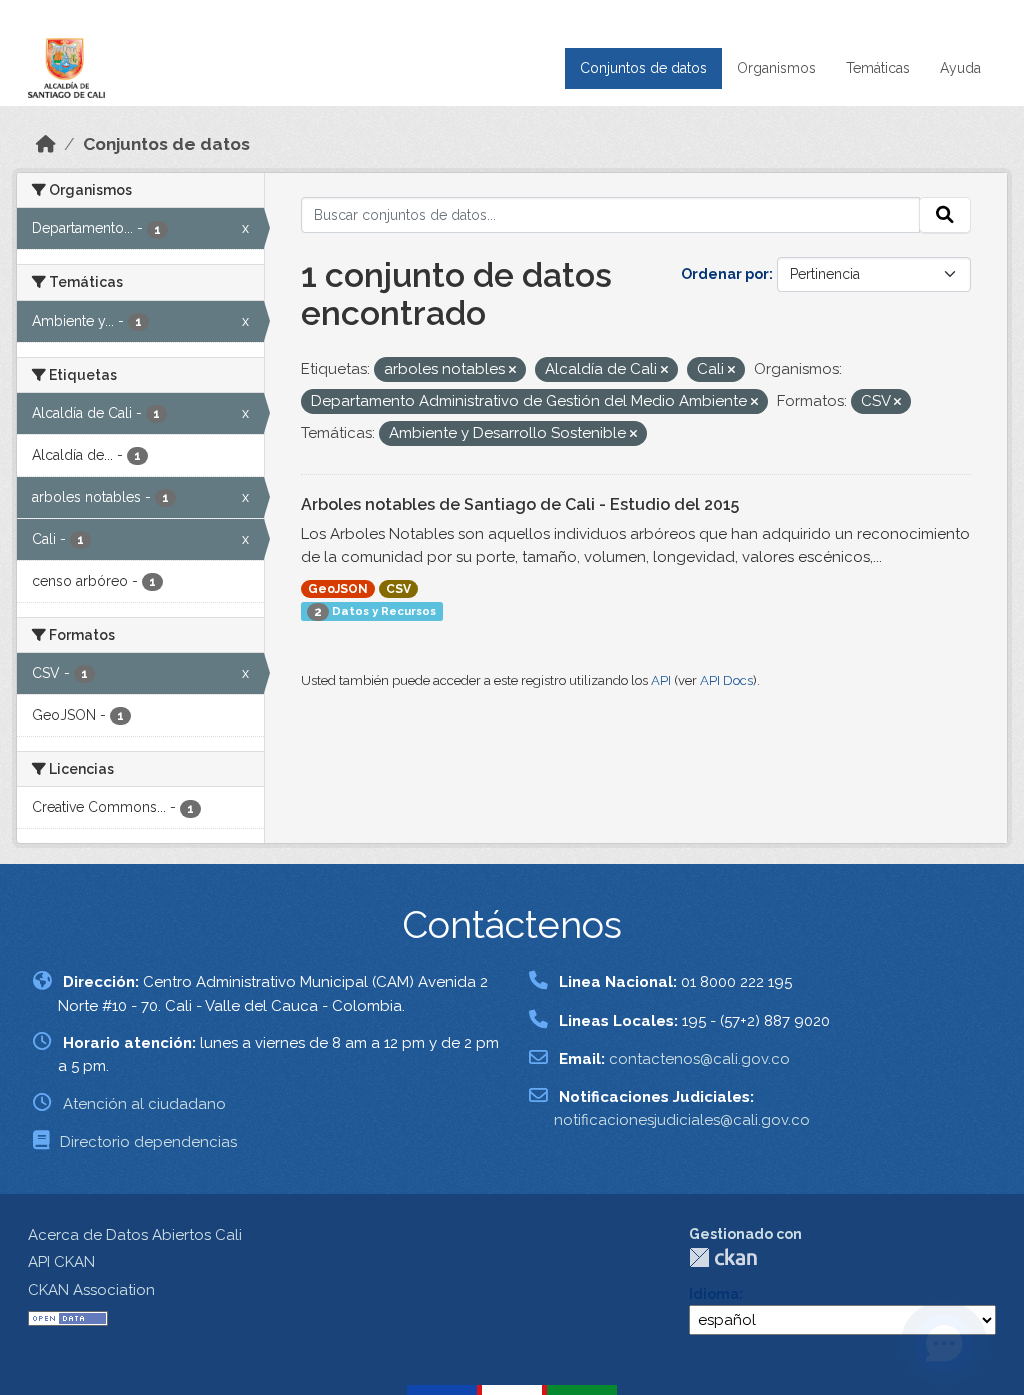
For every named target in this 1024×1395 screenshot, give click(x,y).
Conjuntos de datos (643, 68)
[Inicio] (46, 144)
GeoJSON (338, 589)
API (661, 680)
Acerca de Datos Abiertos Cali (135, 1235)
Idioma (714, 1294)
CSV (398, 589)
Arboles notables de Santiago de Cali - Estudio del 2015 (520, 504)
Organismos (776, 68)
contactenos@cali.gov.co (699, 1059)
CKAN (723, 1257)
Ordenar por (725, 274)
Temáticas (878, 68)
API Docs (726, 680)
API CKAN (61, 1262)
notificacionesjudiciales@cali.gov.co (682, 1120)
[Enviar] (945, 215)
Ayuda (960, 68)
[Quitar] (512, 370)
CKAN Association (91, 1290)
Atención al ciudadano (144, 1104)
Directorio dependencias (148, 1142)
